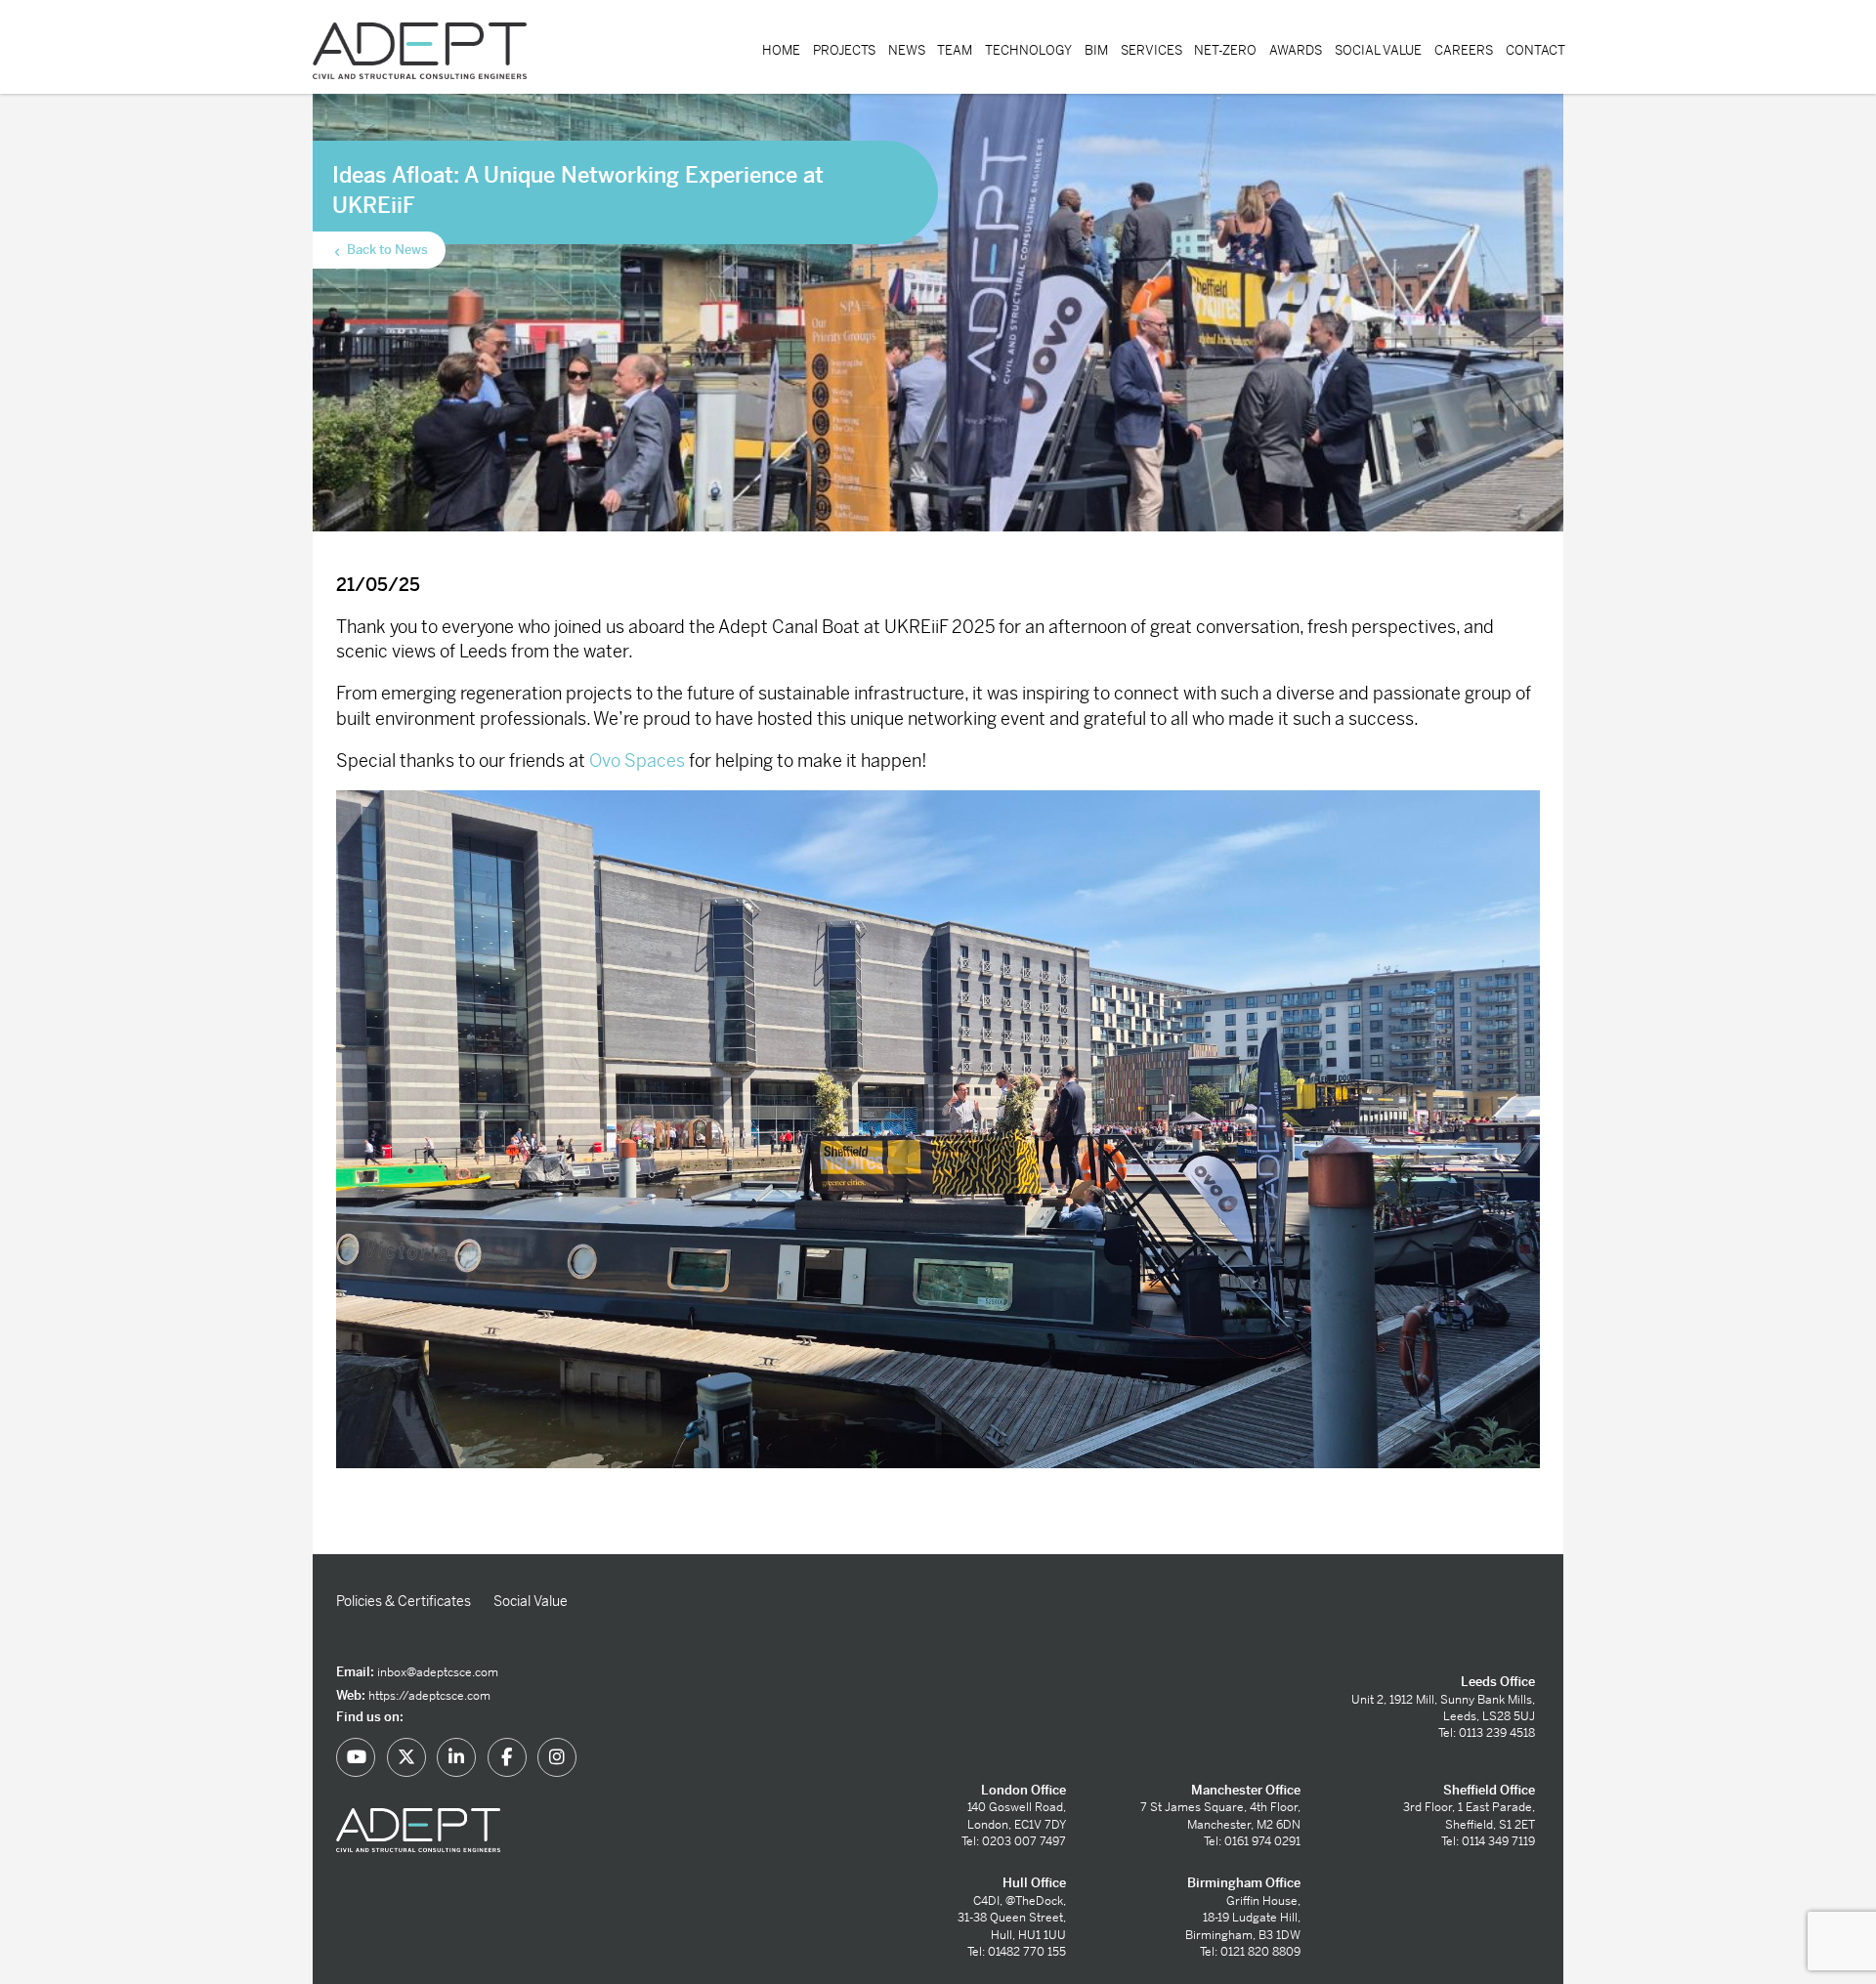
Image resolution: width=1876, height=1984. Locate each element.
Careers (1464, 50)
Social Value (1378, 50)
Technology (1028, 50)
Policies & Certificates (404, 1601)
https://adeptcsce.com (429, 1696)
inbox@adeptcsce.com (438, 1672)
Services (1151, 50)
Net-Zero (1225, 50)
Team (955, 50)
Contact (1535, 50)
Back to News (386, 250)
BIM (1096, 50)
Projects (844, 50)
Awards (1296, 50)
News (907, 50)
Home (781, 50)
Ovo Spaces (637, 760)
